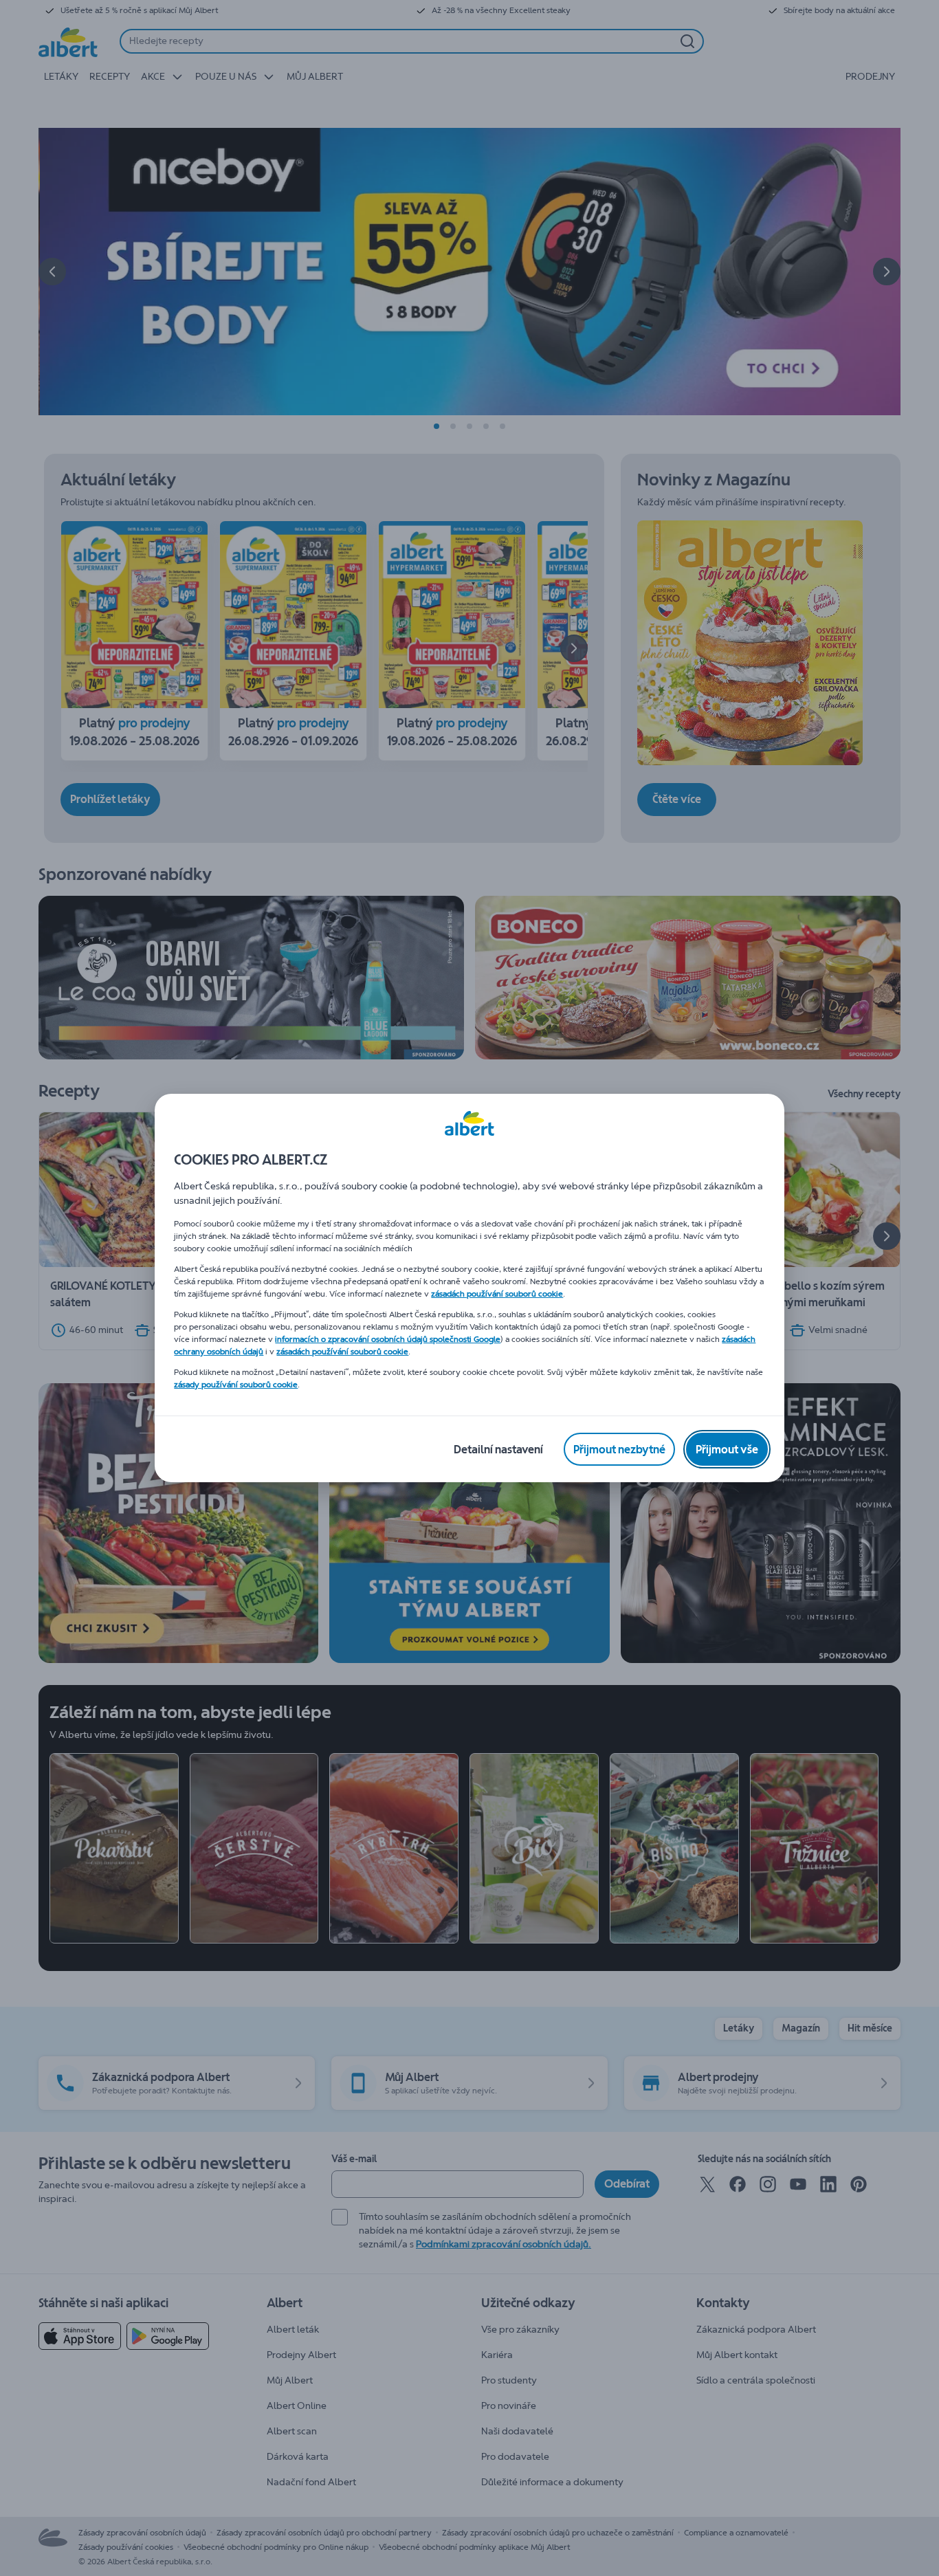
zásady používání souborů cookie (236, 1385)
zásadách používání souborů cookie (497, 1294)
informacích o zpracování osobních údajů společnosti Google (388, 1339)
